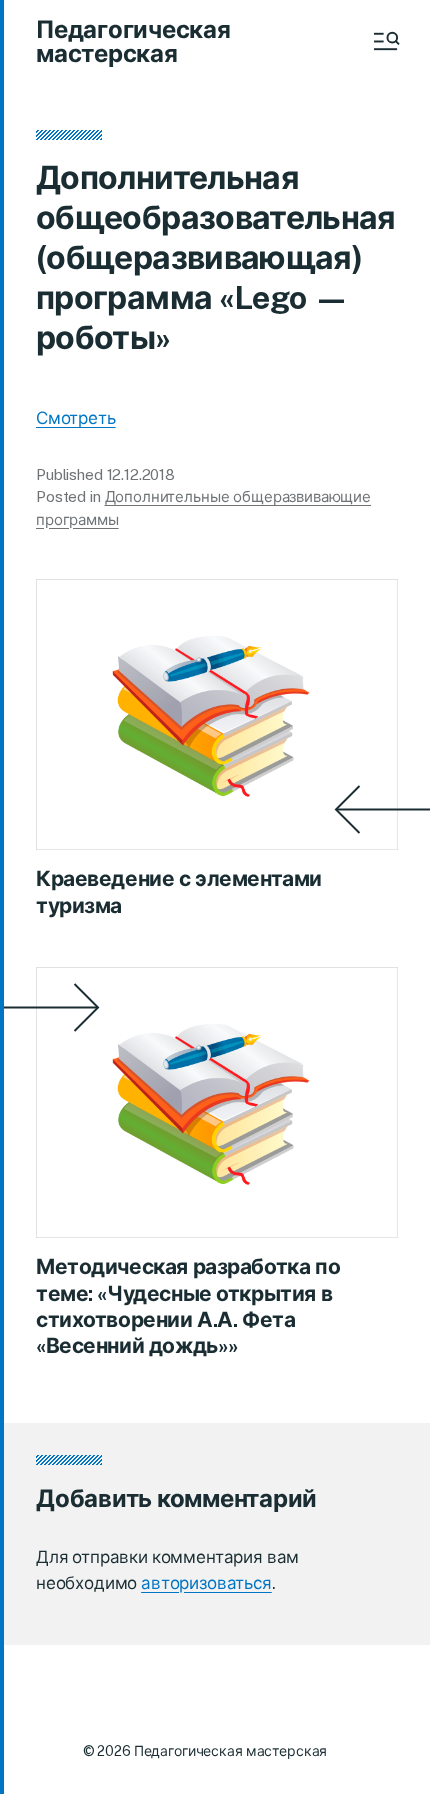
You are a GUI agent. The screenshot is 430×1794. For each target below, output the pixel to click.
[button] (385, 41)
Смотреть (76, 418)
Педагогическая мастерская (133, 41)
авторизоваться (206, 1583)
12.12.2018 (141, 474)
